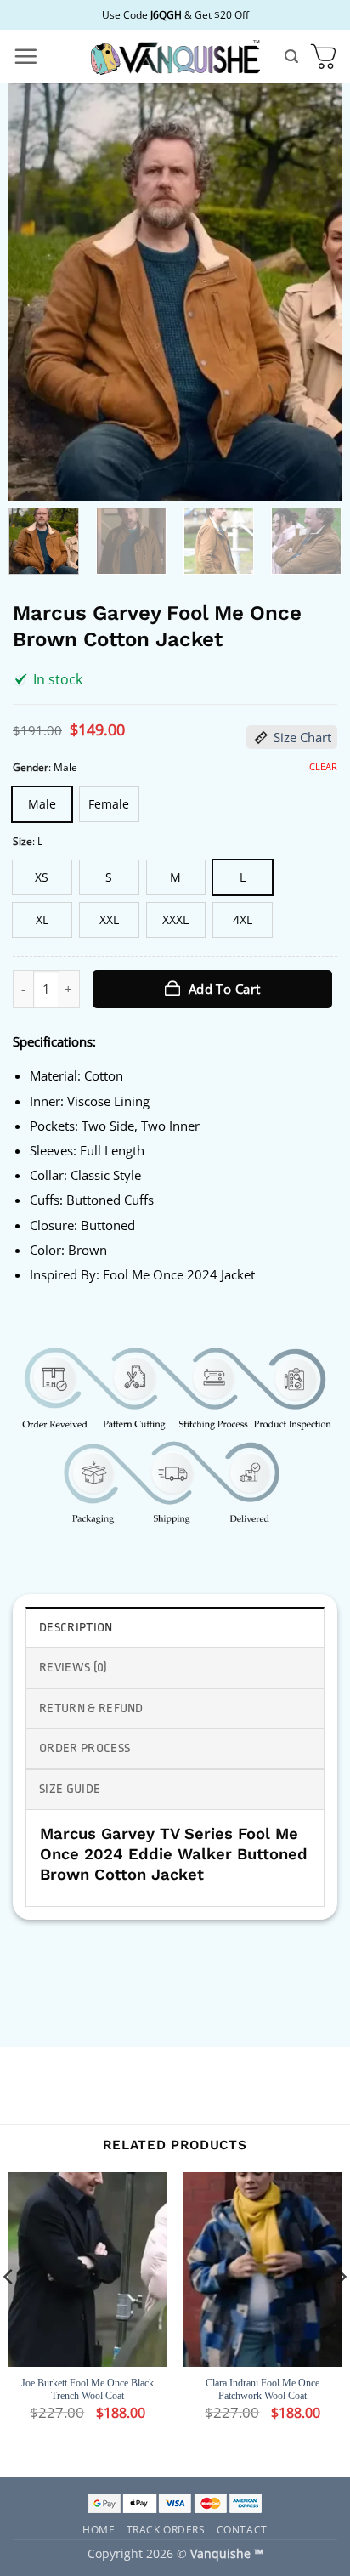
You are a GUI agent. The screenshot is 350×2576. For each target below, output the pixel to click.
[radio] (42, 804)
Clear (323, 767)
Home (99, 2529)
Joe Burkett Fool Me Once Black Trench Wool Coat (87, 2390)
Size (23, 841)
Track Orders (166, 2529)
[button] (25, 56)
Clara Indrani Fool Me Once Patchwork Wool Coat (262, 2390)
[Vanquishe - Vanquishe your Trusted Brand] (175, 57)
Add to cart (225, 989)
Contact (242, 2529)
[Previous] (37, 292)
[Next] (313, 292)
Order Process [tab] (85, 1748)
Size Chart (302, 737)
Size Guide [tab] (70, 1789)
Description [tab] (76, 1628)
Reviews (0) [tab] (73, 1668)
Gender (31, 767)
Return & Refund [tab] (91, 1708)
